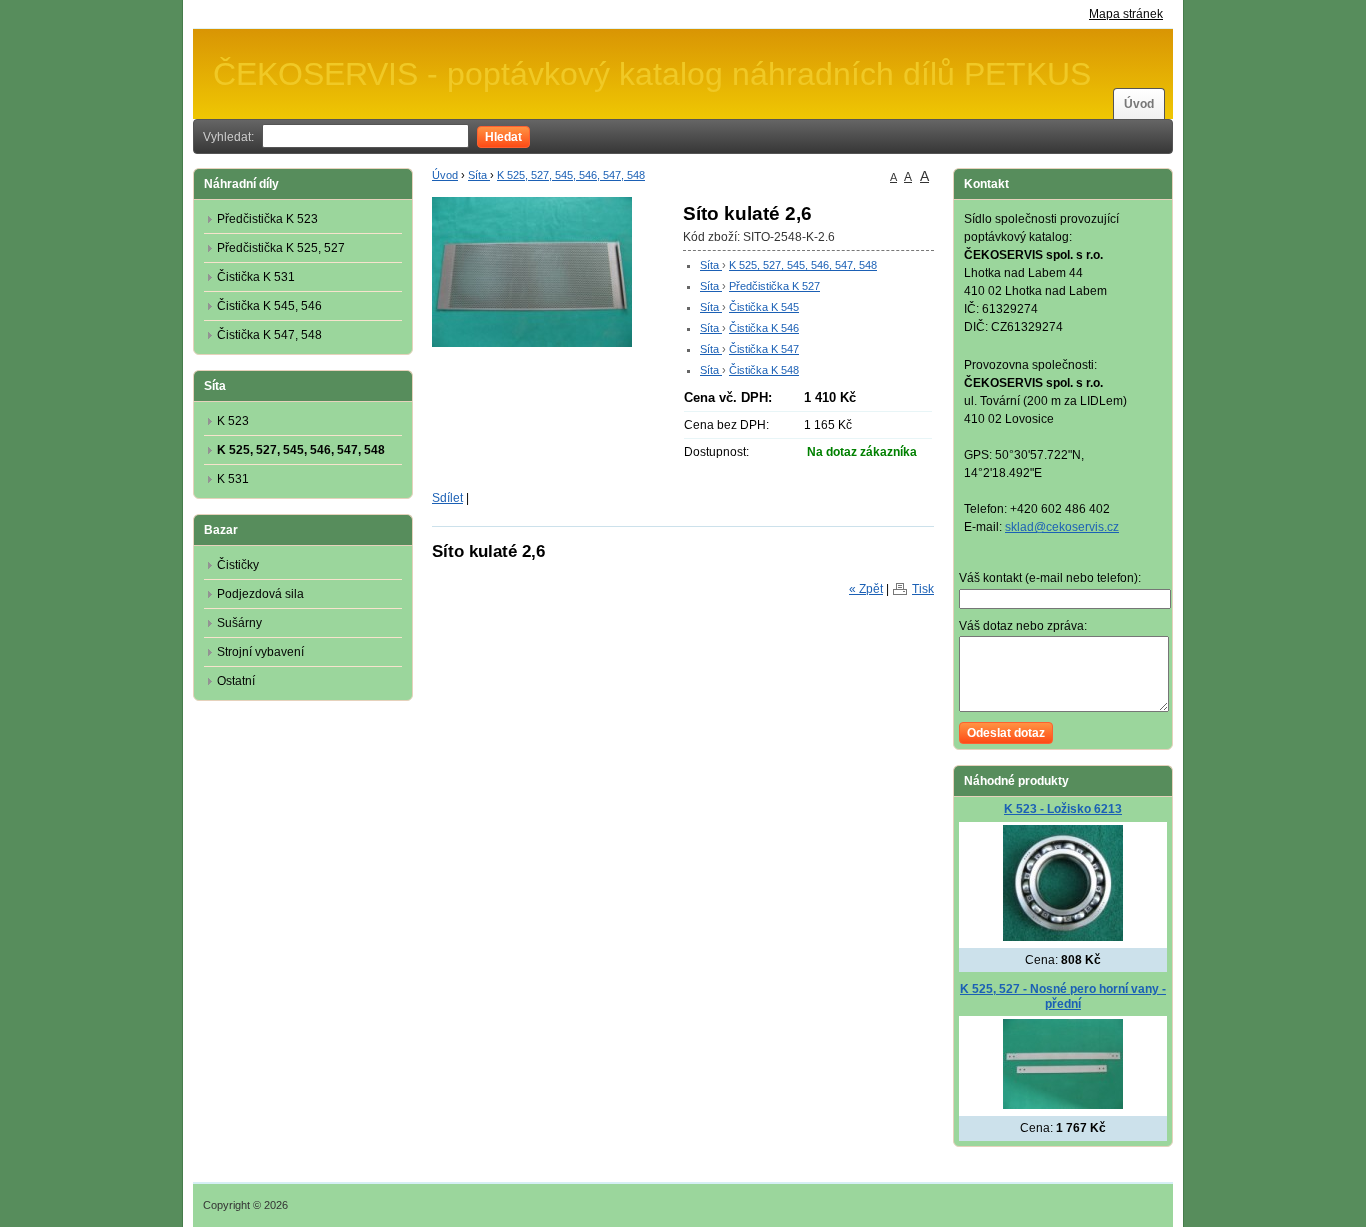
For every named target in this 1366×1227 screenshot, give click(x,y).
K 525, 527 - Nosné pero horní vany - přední (1063, 996)
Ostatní (236, 681)
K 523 (233, 421)
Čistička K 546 (764, 328)
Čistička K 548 (764, 370)
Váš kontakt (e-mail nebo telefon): (1050, 578)
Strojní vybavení (260, 652)
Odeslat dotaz (1006, 733)
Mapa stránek (1126, 14)
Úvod (1139, 104)
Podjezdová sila (260, 594)
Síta (479, 175)
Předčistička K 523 (267, 219)
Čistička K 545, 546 (269, 306)
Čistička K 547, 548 (269, 335)
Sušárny (239, 623)
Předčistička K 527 (774, 286)
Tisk (923, 589)
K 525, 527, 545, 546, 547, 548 (571, 175)
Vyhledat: (228, 137)
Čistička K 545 (764, 307)
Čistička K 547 (764, 349)
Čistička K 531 (256, 277)
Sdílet (447, 498)
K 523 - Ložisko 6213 (1063, 809)
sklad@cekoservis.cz (1062, 527)
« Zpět (866, 589)
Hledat (503, 137)
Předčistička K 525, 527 (281, 248)
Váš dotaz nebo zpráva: (1023, 626)
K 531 (233, 479)
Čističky (238, 565)
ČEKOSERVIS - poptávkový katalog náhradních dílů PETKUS (652, 74)
